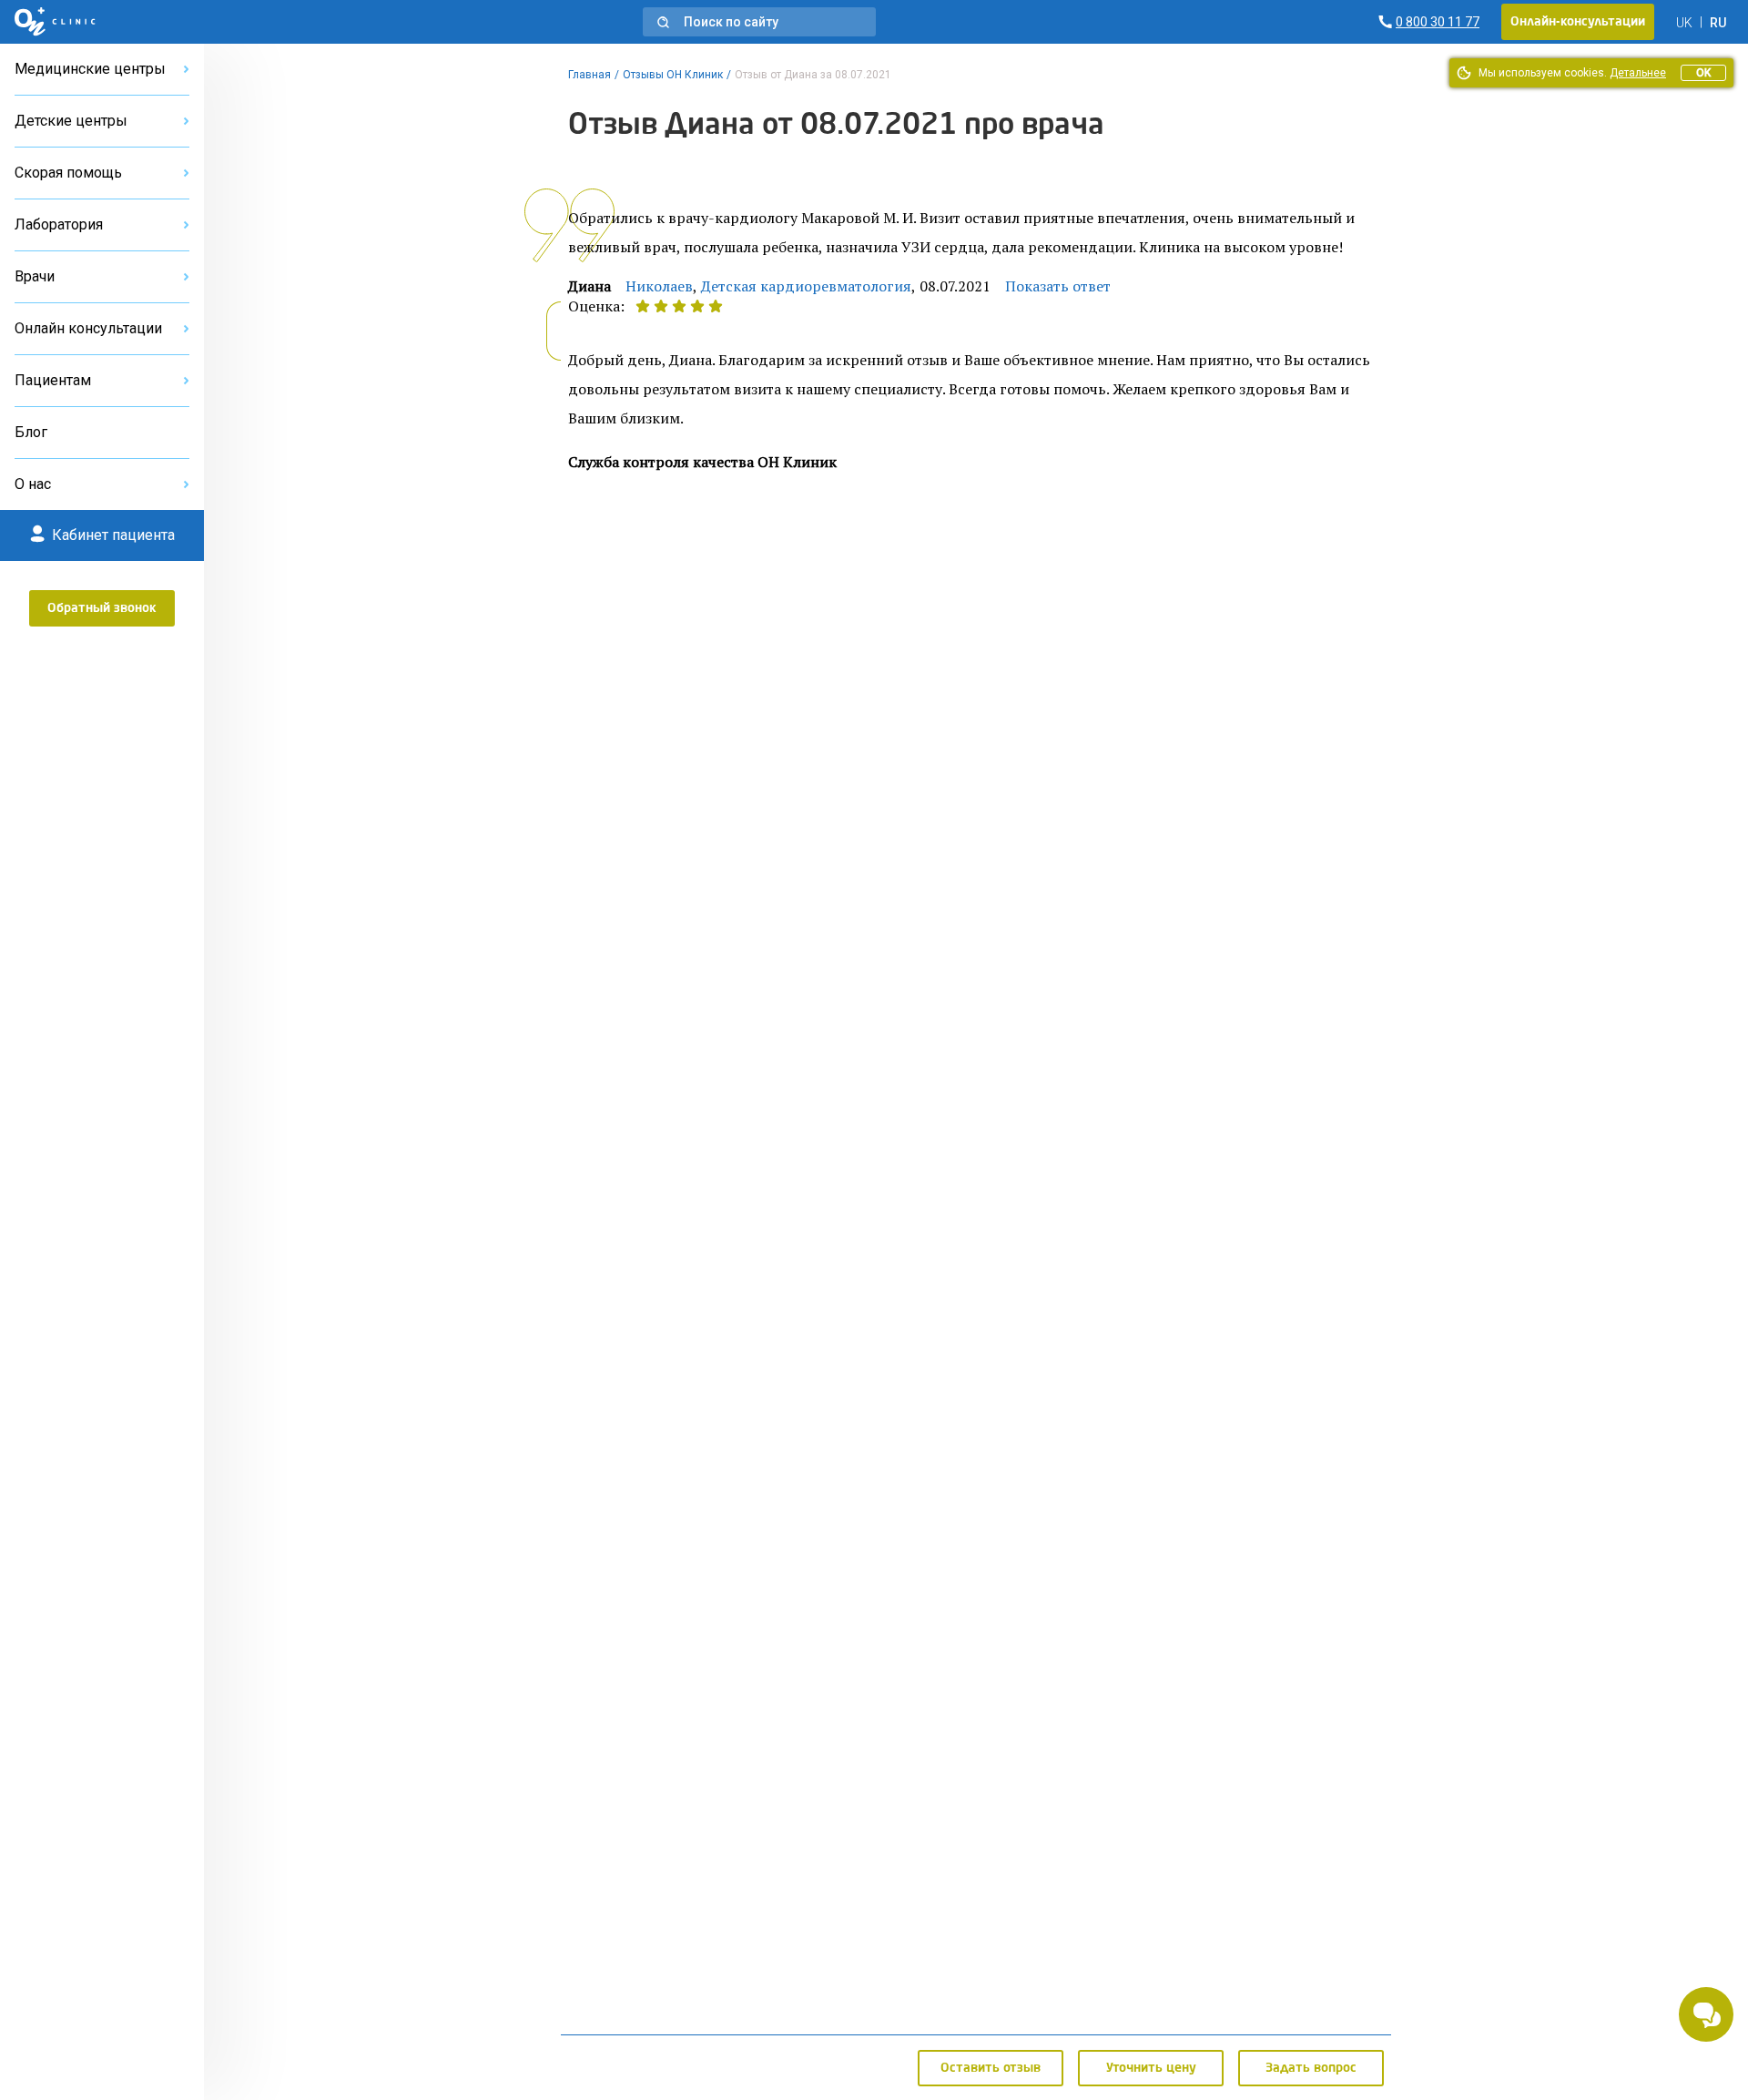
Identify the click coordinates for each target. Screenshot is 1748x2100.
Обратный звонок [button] (102, 608)
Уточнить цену (1151, 2068)
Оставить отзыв (991, 2068)
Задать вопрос (1311, 2068)
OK (1703, 73)
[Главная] (55, 22)
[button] (759, 22)
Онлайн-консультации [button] (1578, 22)
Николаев (659, 286)
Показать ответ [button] (1058, 286)
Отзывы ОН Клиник (673, 75)
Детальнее (1638, 73)
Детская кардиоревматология (806, 286)
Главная (589, 75)
